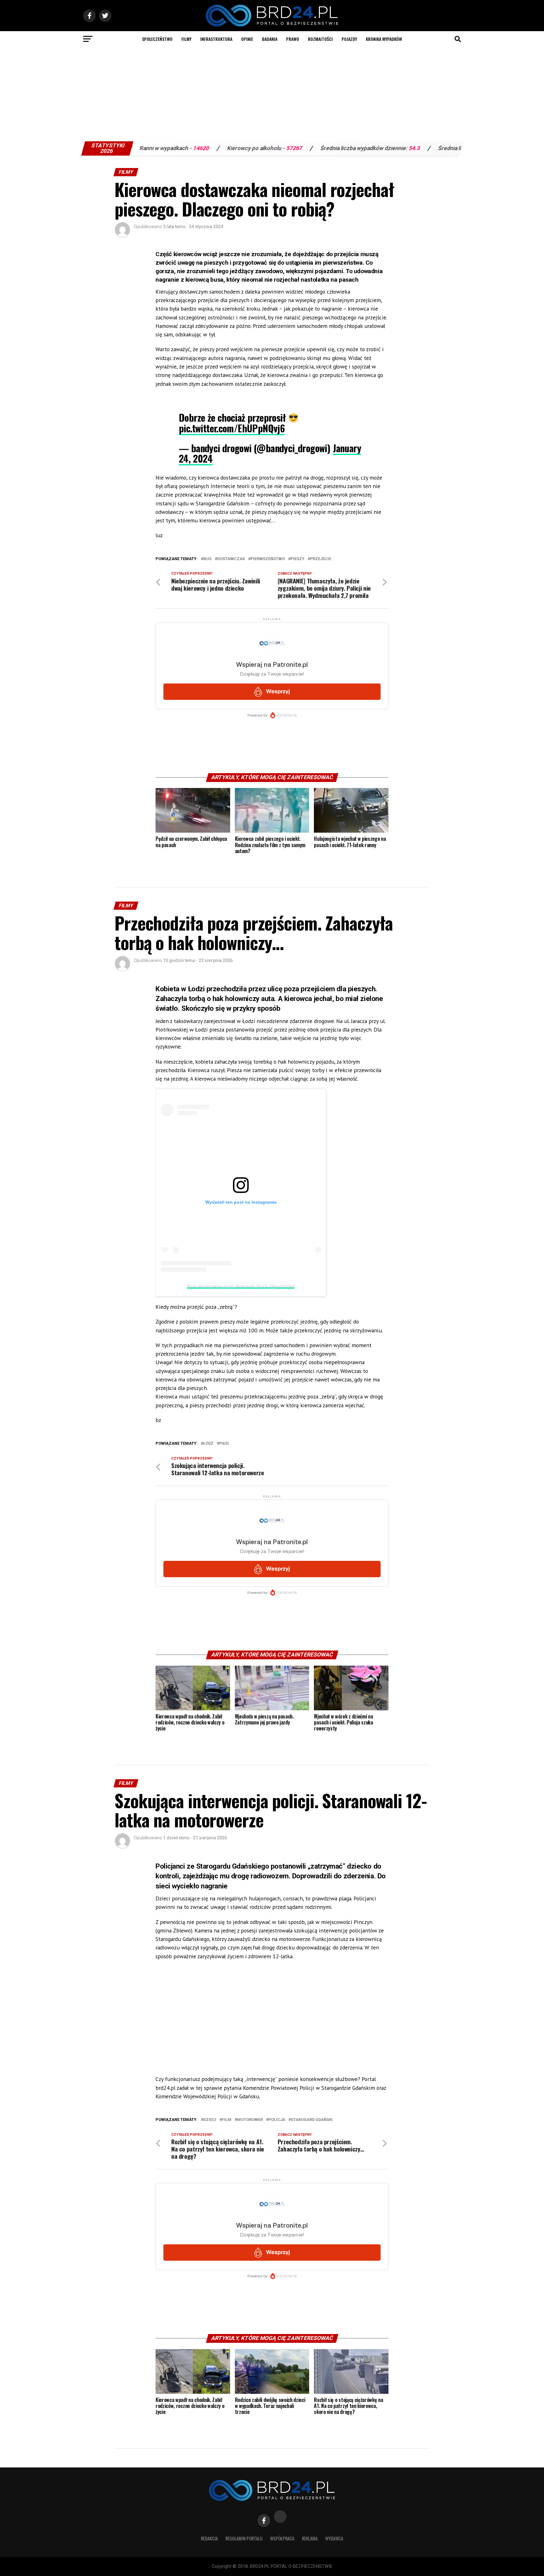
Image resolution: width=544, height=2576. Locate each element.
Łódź (208, 1444)
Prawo (293, 39)
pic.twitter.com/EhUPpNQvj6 (232, 428)
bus (207, 559)
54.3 (316, 148)
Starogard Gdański (312, 2120)
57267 (196, 148)
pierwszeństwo (268, 559)
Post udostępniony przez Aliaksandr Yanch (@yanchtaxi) (241, 1286)
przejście (321, 559)
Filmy (186, 39)
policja (277, 2120)
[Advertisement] (272, 94)
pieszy (297, 559)
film (227, 2120)
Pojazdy (349, 39)
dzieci (210, 2120)
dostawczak (231, 559)
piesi (224, 1444)
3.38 (428, 148)
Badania (270, 39)
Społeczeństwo (157, 39)
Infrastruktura (216, 39)
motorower (250, 2120)
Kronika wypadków (384, 39)
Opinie (247, 39)
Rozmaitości (320, 39)
